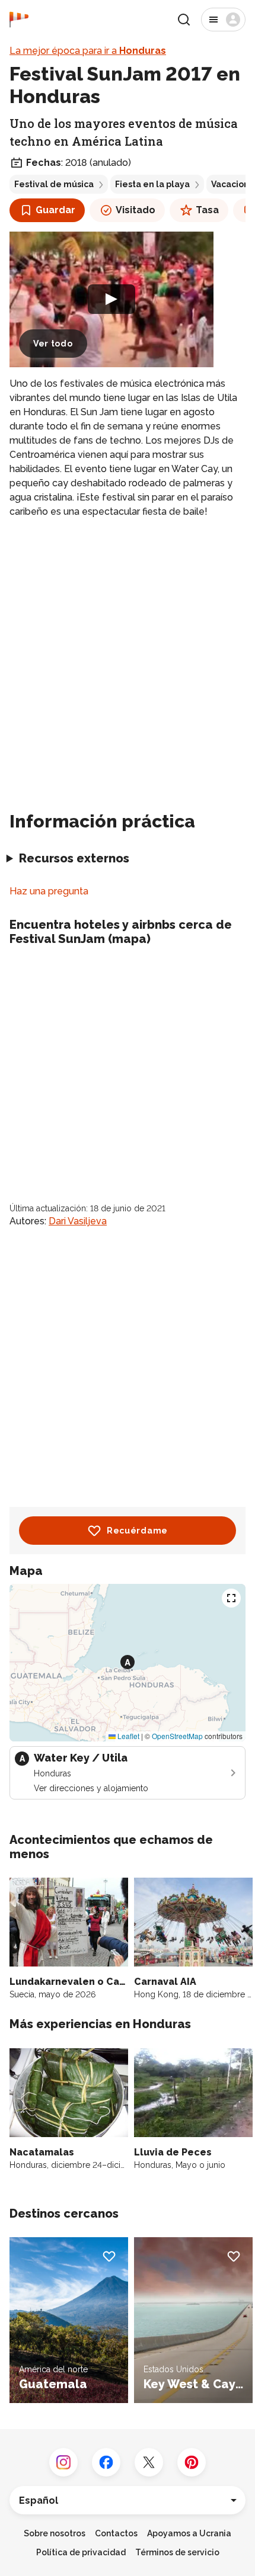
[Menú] (223, 20)
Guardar (55, 210)
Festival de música (54, 184)
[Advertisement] (128, 660)
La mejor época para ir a (88, 51)
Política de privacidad (81, 2552)
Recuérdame (137, 1531)
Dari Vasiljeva (78, 1221)
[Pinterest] (192, 2462)
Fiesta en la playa (152, 184)
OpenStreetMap (177, 1736)
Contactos (116, 2533)
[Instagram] (63, 2462)
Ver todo (53, 344)
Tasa (207, 210)
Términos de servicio (177, 2552)
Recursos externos (74, 858)
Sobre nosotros (55, 2533)
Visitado (136, 210)
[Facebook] (106, 2462)
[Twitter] (149, 2462)
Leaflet (128, 1736)
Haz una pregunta (49, 891)
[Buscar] (184, 20)
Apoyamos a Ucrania (189, 2533)
